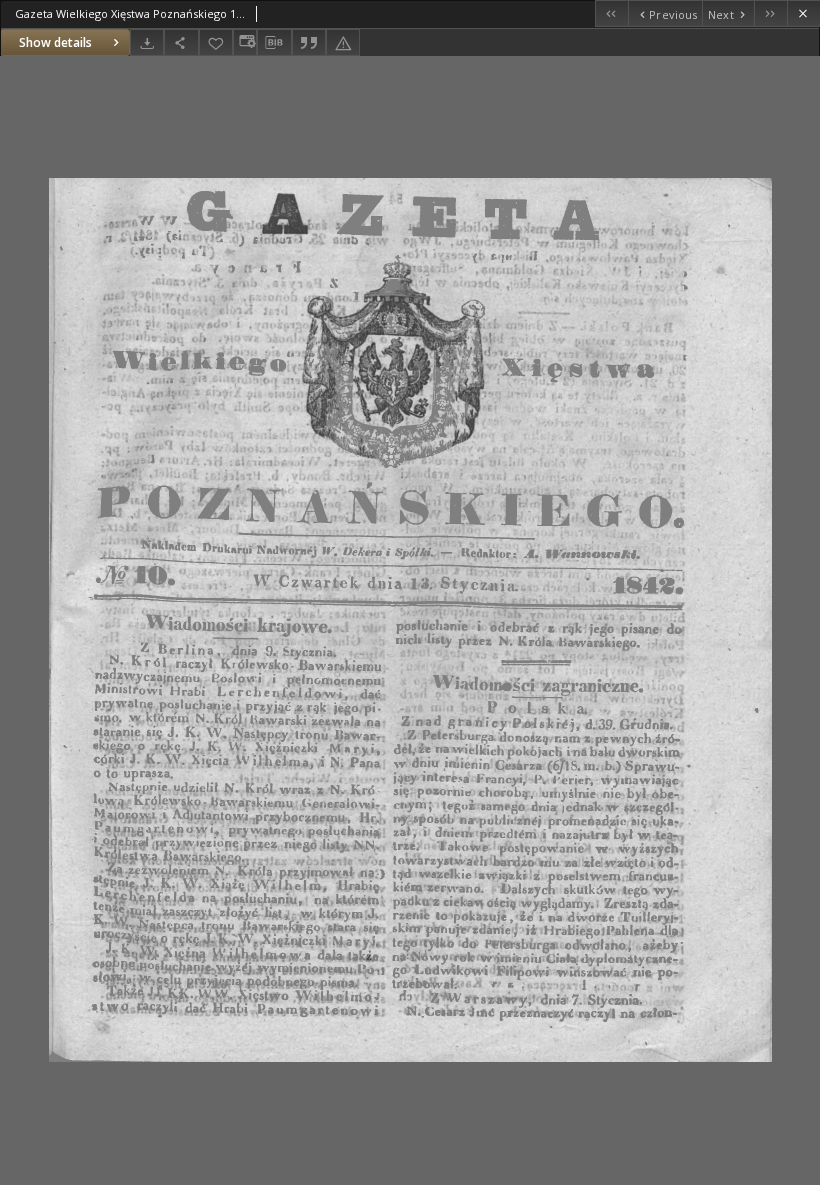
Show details (55, 42)
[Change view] (245, 42)
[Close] (803, 13)
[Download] (147, 42)
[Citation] (309, 42)
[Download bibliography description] (274, 43)
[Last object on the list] (770, 13)
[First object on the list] (611, 13)
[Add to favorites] (216, 42)
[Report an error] (343, 42)
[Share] (181, 42)
